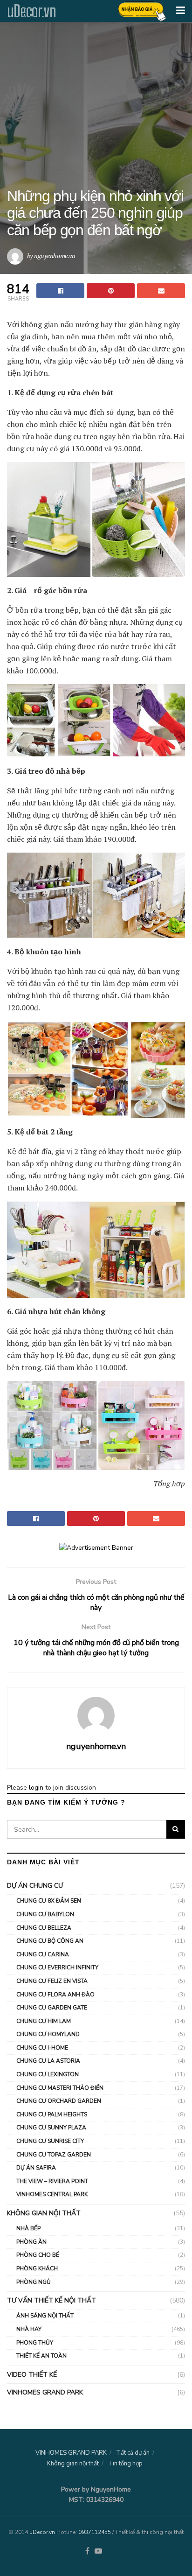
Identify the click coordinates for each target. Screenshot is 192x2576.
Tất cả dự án (133, 2453)
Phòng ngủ (34, 2282)
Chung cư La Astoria (48, 2061)
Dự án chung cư (35, 1886)
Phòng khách (37, 2268)
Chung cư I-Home (42, 2048)
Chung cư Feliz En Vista (52, 1981)
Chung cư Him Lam (44, 2021)
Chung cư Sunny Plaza (51, 2128)
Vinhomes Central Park (52, 2194)
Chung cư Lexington (48, 2074)
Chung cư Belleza (44, 1928)
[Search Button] (176, 1829)
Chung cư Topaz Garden (54, 2155)
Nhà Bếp (28, 2228)
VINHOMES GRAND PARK (45, 2392)
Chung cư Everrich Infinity (57, 1967)
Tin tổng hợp (125, 2464)
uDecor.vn (31, 11)
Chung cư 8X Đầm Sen (49, 1901)
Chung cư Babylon (45, 1914)
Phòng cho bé (38, 2255)
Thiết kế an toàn (41, 2356)
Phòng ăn (31, 2242)
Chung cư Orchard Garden (59, 2101)
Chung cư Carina (43, 1954)
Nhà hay (29, 2329)
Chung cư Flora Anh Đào (55, 1995)
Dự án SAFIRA (36, 2168)
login (36, 1788)
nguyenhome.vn (55, 255)
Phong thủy (35, 2343)
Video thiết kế (32, 2375)
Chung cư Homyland (48, 2034)
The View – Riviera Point (52, 2181)
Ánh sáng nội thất (45, 2316)
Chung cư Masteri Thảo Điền (60, 2088)
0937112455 (95, 2532)
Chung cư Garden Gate (52, 2008)
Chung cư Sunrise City (50, 2141)
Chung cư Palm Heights (52, 2114)
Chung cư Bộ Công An (50, 1941)
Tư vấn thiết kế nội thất (51, 2300)
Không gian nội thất (44, 2213)
